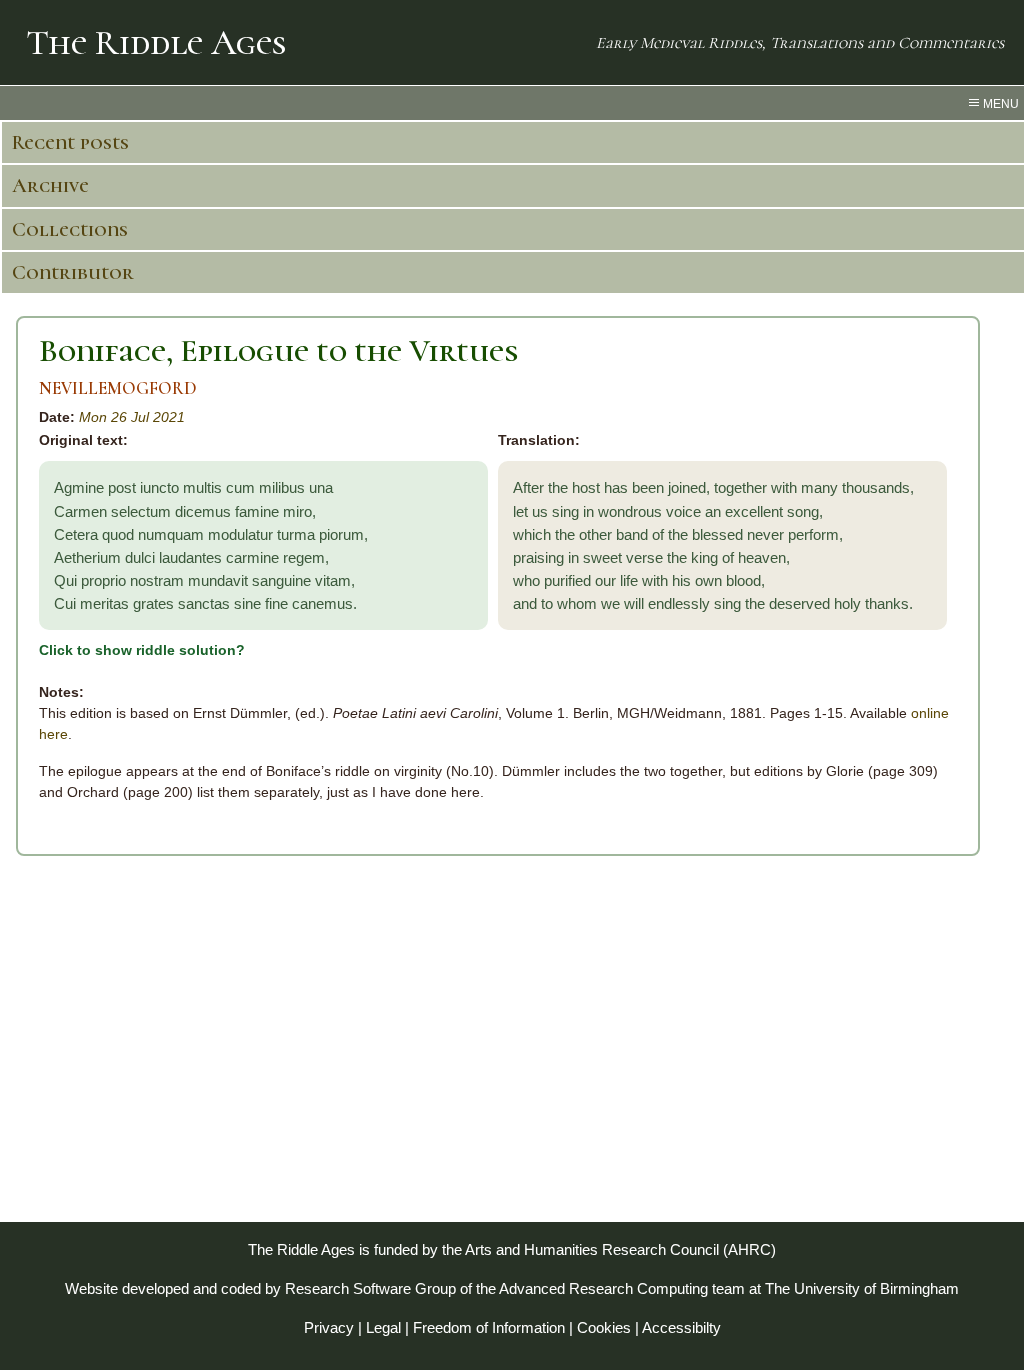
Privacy (329, 1327)
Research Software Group (370, 1288)
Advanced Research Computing (603, 1288)
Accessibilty (681, 1327)
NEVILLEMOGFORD (118, 388)
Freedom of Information (489, 1327)
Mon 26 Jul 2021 (132, 417)
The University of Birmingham (862, 1288)
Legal (383, 1327)
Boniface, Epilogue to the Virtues (278, 350)
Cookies (604, 1327)
